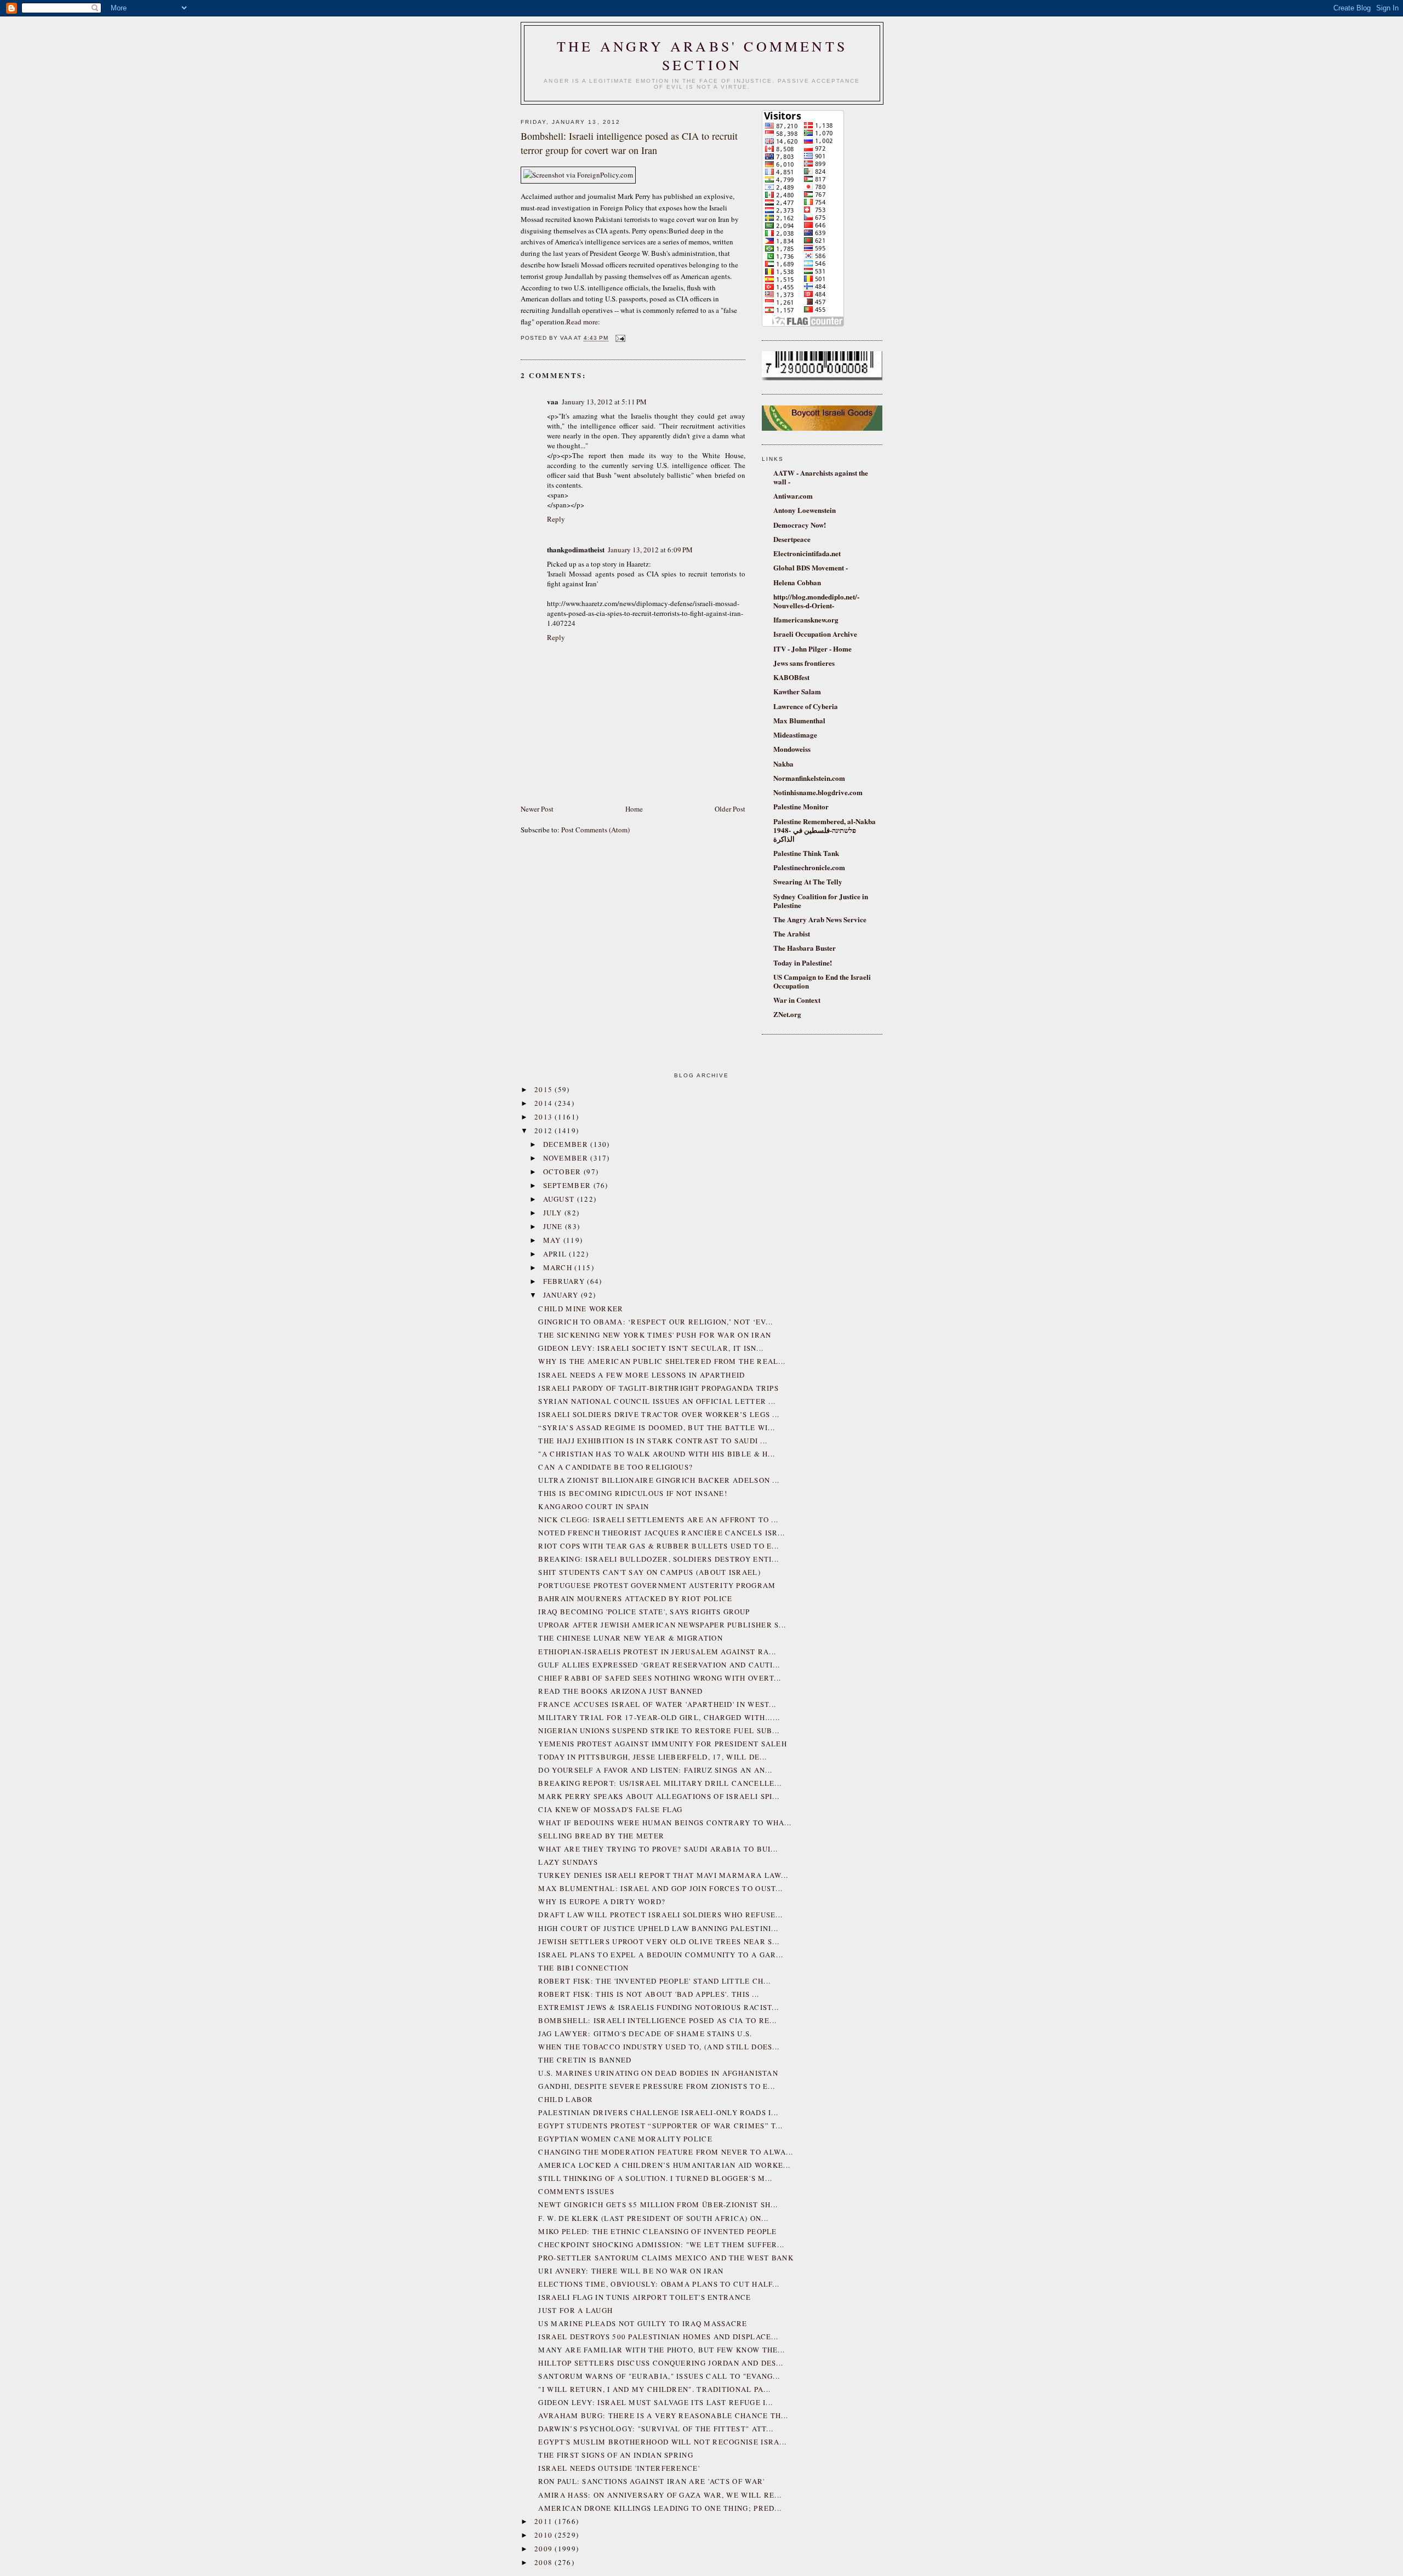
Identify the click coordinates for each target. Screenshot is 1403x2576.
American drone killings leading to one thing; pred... (660, 2508)
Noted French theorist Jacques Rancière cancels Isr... (661, 1533)
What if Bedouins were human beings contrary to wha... (665, 1823)
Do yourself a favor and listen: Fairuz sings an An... (655, 1770)
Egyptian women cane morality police (625, 2139)
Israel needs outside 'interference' (619, 2468)
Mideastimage (795, 735)
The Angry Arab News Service (820, 919)
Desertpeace (792, 539)
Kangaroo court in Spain (594, 1506)
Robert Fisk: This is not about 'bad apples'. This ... (649, 1994)
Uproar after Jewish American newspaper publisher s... (662, 1625)
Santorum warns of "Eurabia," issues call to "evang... (659, 2376)
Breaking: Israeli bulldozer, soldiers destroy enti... (658, 1559)
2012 (545, 1130)
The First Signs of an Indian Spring (616, 2455)
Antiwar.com (793, 496)
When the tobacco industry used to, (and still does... (659, 2047)
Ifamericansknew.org (806, 619)
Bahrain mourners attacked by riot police (635, 1598)
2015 (545, 1089)
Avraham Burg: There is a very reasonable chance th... (663, 2415)
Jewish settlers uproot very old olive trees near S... (659, 1941)
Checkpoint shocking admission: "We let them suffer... (661, 2244)
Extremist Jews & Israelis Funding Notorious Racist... (658, 2007)
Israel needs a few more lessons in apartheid (641, 1375)
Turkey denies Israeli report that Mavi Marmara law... (663, 1875)
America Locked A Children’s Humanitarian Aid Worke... (664, 2165)
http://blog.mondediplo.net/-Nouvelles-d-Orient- (816, 601)
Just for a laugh (575, 2310)
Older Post (730, 809)
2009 (545, 2549)
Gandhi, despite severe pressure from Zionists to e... (657, 2086)
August (560, 1199)
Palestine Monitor (801, 806)
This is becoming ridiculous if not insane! (633, 1493)
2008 (545, 2562)
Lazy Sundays (568, 1862)
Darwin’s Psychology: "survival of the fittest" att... (656, 2429)
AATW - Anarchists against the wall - (821, 477)
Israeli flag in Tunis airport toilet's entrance (645, 2297)
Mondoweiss (792, 749)
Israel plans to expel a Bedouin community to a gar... (661, 1955)
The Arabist (792, 933)
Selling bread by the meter (601, 1836)
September (568, 1185)
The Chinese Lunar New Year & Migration (630, 1638)
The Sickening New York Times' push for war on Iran (655, 1335)
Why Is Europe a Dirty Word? (602, 1901)
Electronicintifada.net (807, 553)
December (567, 1144)
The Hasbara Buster (805, 948)
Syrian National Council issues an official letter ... (657, 1401)
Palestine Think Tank (806, 853)
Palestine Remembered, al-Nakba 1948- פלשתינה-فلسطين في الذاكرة (825, 830)
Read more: (583, 322)
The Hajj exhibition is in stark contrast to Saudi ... (653, 1441)
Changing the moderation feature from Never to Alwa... (666, 2152)
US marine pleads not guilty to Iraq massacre (643, 2323)
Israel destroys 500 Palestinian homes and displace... (658, 2337)
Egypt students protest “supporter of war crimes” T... (660, 2126)
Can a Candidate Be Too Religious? (615, 1467)
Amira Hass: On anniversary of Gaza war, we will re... (660, 2495)
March (559, 1267)
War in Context (797, 1000)
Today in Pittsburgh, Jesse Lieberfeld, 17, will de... (652, 1757)
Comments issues (576, 2191)
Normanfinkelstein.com (809, 778)
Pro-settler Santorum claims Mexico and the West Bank (666, 2258)
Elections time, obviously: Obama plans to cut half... (659, 2284)
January (562, 1295)
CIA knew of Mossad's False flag (610, 1809)
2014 (545, 1103)
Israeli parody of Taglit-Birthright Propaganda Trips (658, 1388)
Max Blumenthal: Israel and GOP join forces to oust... (660, 1888)
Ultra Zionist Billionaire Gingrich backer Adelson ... (659, 1480)
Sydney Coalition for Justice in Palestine (821, 901)
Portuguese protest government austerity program (657, 1585)
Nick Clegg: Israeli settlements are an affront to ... (658, 1520)
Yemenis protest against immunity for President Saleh (663, 1744)
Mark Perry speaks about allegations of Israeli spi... (659, 1796)
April (556, 1254)
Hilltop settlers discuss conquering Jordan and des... (661, 2363)
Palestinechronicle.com (809, 867)
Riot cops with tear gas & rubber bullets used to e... (658, 1546)
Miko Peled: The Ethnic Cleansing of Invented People (657, 2231)
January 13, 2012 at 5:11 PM (604, 402)
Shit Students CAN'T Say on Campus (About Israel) (649, 1572)
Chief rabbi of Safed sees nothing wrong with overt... (660, 1678)
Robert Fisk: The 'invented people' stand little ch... (654, 1981)
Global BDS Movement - (811, 567)
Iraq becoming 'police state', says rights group (644, 1612)
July (554, 1213)
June (554, 1226)
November (567, 1158)
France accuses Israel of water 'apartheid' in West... (657, 1704)
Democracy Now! (800, 525)
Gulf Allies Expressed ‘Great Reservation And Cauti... (659, 1665)
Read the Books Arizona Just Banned (620, 1691)
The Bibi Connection (583, 1968)
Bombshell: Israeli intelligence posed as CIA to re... (657, 2020)
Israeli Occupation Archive (815, 634)
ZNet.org (787, 1014)
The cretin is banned (585, 2060)
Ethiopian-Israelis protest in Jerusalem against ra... (657, 1652)
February (565, 1281)
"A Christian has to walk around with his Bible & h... (657, 1454)
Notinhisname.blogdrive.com (818, 792)
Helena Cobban (797, 582)
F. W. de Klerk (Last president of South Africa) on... (653, 2218)
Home (634, 809)
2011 (545, 2521)
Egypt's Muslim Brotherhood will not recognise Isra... (662, 2442)
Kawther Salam (797, 691)
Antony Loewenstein (805, 510)
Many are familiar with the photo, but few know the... (661, 2350)
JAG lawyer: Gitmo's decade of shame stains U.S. (645, 2034)
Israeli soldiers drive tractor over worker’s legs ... (659, 1414)
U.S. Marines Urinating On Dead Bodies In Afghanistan (658, 2073)
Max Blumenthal (799, 720)
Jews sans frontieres (804, 663)
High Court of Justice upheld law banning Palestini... (658, 1928)
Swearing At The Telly (808, 881)
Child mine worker (581, 1309)
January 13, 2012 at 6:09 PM (650, 550)
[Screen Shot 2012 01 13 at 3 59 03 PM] (578, 175)
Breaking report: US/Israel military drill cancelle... (660, 1783)
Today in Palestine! (803, 963)
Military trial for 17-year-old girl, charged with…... (659, 1717)
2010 (545, 2535)
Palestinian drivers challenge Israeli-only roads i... (658, 2112)
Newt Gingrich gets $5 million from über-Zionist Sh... (658, 2204)
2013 (545, 1117)
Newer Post (537, 809)
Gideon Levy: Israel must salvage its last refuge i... (655, 2402)
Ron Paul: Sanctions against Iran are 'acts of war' (651, 2481)
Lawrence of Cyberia (806, 706)
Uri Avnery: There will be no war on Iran (631, 2271)
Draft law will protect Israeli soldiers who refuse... (660, 1915)
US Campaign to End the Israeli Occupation (822, 981)
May (553, 1240)
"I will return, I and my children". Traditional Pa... (654, 2389)
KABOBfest (791, 677)
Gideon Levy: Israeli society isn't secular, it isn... (651, 1348)
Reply (556, 519)
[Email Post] (619, 338)
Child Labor (566, 2099)
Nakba (783, 764)
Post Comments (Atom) (595, 830)
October (563, 1172)
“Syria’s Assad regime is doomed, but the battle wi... (657, 1427)
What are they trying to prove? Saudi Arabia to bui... (658, 1849)
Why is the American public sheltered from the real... (662, 1361)
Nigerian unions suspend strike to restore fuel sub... (659, 1730)
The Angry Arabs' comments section (702, 55)
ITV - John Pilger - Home (812, 649)
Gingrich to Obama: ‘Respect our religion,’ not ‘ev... (655, 1322)
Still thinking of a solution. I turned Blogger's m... (655, 2178)
